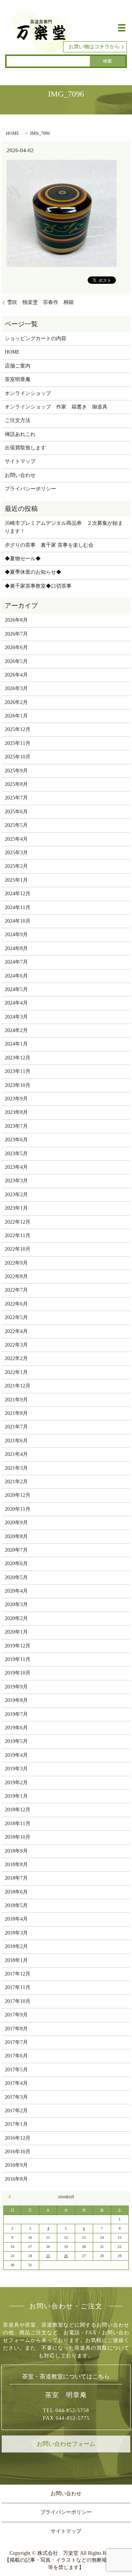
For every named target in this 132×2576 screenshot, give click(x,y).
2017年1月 (16, 2124)
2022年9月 (16, 1263)
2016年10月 (18, 2152)
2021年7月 (16, 1427)
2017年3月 (16, 2097)
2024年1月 (16, 1044)
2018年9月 (16, 1851)
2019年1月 (16, 1796)
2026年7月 (16, 634)
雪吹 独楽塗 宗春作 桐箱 (40, 302)
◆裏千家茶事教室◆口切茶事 (38, 586)
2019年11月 (18, 1659)
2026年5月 (16, 661)
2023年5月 (16, 1154)
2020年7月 (16, 1550)
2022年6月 (16, 1304)
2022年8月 (16, 1276)
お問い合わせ (20, 475)
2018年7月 (16, 1878)
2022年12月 (18, 1222)
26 (66, 2256)
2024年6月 (16, 976)
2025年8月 (16, 784)
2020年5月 (16, 1577)
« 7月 (11, 2197)
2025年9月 (16, 771)
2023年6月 (16, 1140)
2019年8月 (16, 1700)
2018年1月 (16, 1960)
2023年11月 (18, 1071)
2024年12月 (18, 894)
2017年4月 (16, 2083)
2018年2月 (16, 1946)
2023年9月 (16, 1099)
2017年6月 (16, 2056)
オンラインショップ (28, 393)
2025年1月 (16, 880)
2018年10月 (18, 1837)
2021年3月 (16, 1468)
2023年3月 (16, 1181)
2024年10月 (18, 921)
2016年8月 (16, 2179)
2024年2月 (16, 1030)
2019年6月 (16, 1728)
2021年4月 (16, 1454)
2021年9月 (16, 1400)
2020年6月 (16, 1564)
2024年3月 (16, 1017)
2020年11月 (18, 1509)
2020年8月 (16, 1536)
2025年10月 (18, 757)
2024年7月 (16, 962)
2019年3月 (16, 1769)
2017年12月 (18, 1974)
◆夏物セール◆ (23, 559)
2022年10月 (18, 1249)
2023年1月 (16, 1208)
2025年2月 (16, 866)
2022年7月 (16, 1290)
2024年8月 (16, 948)
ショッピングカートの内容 (36, 338)
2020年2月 (16, 1618)
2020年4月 (16, 1591)
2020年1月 (16, 1632)
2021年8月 (16, 1413)
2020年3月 (16, 1605)
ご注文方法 (18, 420)
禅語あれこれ (20, 434)
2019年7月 (16, 1714)
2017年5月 (16, 2070)
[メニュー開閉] (122, 28)
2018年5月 (16, 1905)
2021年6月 (16, 1441)
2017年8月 (16, 2029)
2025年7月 (16, 798)
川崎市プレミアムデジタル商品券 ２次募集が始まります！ (64, 527)
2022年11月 (18, 1236)
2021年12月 (18, 1386)
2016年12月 (18, 2138)
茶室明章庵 (18, 379)
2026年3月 (16, 688)
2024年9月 (16, 935)
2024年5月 (16, 989)
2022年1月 (16, 1372)
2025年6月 (16, 812)
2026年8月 (16, 620)
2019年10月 (18, 1673)
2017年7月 (16, 2042)
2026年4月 (16, 675)
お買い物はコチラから (94, 47)
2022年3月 (16, 1345)
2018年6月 (16, 1892)
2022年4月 (16, 1331)
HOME (12, 133)
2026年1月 (16, 716)
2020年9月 (16, 1523)
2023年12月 (18, 1058)
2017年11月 (18, 1987)
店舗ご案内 (18, 366)
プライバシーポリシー (30, 489)
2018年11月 (18, 1824)
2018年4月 (16, 1919)
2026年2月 (16, 702)
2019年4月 (16, 1755)
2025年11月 (18, 743)
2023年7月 (16, 1126)
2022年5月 (16, 1317)
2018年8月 (16, 1865)
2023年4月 (16, 1167)
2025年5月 (16, 825)
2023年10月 (18, 1085)
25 (48, 2256)
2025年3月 (16, 853)
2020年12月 (18, 1495)
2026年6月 (16, 647)
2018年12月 (18, 1810)
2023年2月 (16, 1195)
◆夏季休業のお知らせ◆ (33, 572)
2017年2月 (16, 2111)
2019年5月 (16, 1741)
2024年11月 (18, 907)
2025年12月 (18, 729)
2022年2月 (16, 1358)
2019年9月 (16, 1687)
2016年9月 (16, 2165)
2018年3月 (16, 1933)
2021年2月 (16, 1482)
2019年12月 (18, 1646)
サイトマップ (20, 461)
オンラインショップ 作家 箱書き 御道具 (56, 407)
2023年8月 (16, 1112)
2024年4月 (16, 1003)
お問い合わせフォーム (66, 2444)
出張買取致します (25, 448)
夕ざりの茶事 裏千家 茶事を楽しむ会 (49, 545)
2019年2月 (16, 1783)
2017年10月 (18, 2001)
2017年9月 (16, 2015)
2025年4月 (16, 839)
